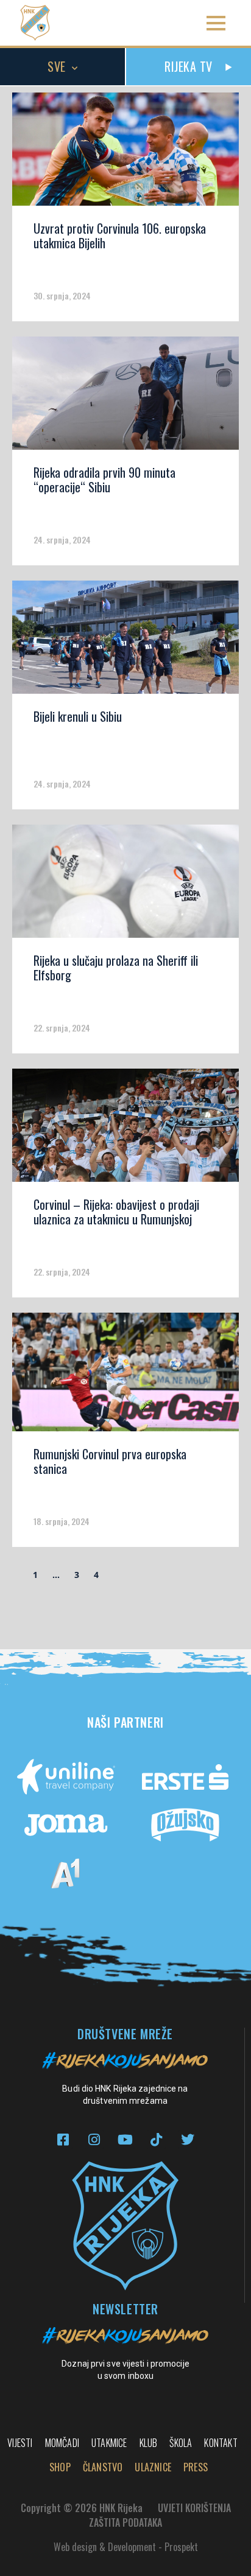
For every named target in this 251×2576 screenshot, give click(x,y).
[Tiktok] (156, 2139)
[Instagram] (94, 2139)
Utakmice (109, 2443)
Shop (60, 2467)
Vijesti (20, 2443)
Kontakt (221, 2443)
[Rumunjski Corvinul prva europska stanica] (125, 1376)
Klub (149, 2443)
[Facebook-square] (63, 2139)
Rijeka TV (189, 66)
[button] (216, 23)
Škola (181, 2443)
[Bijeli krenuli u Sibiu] (125, 641)
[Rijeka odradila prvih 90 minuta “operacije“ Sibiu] (125, 397)
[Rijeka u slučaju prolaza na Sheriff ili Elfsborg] (125, 885)
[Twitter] (187, 2139)
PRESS (196, 2467)
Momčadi (62, 2443)
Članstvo (103, 2467)
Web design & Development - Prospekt (126, 2547)
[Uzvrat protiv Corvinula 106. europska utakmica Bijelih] (125, 153)
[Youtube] (125, 2139)
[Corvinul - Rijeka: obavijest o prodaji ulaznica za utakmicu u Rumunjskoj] (125, 1129)
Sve (57, 66)
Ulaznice (153, 2467)
